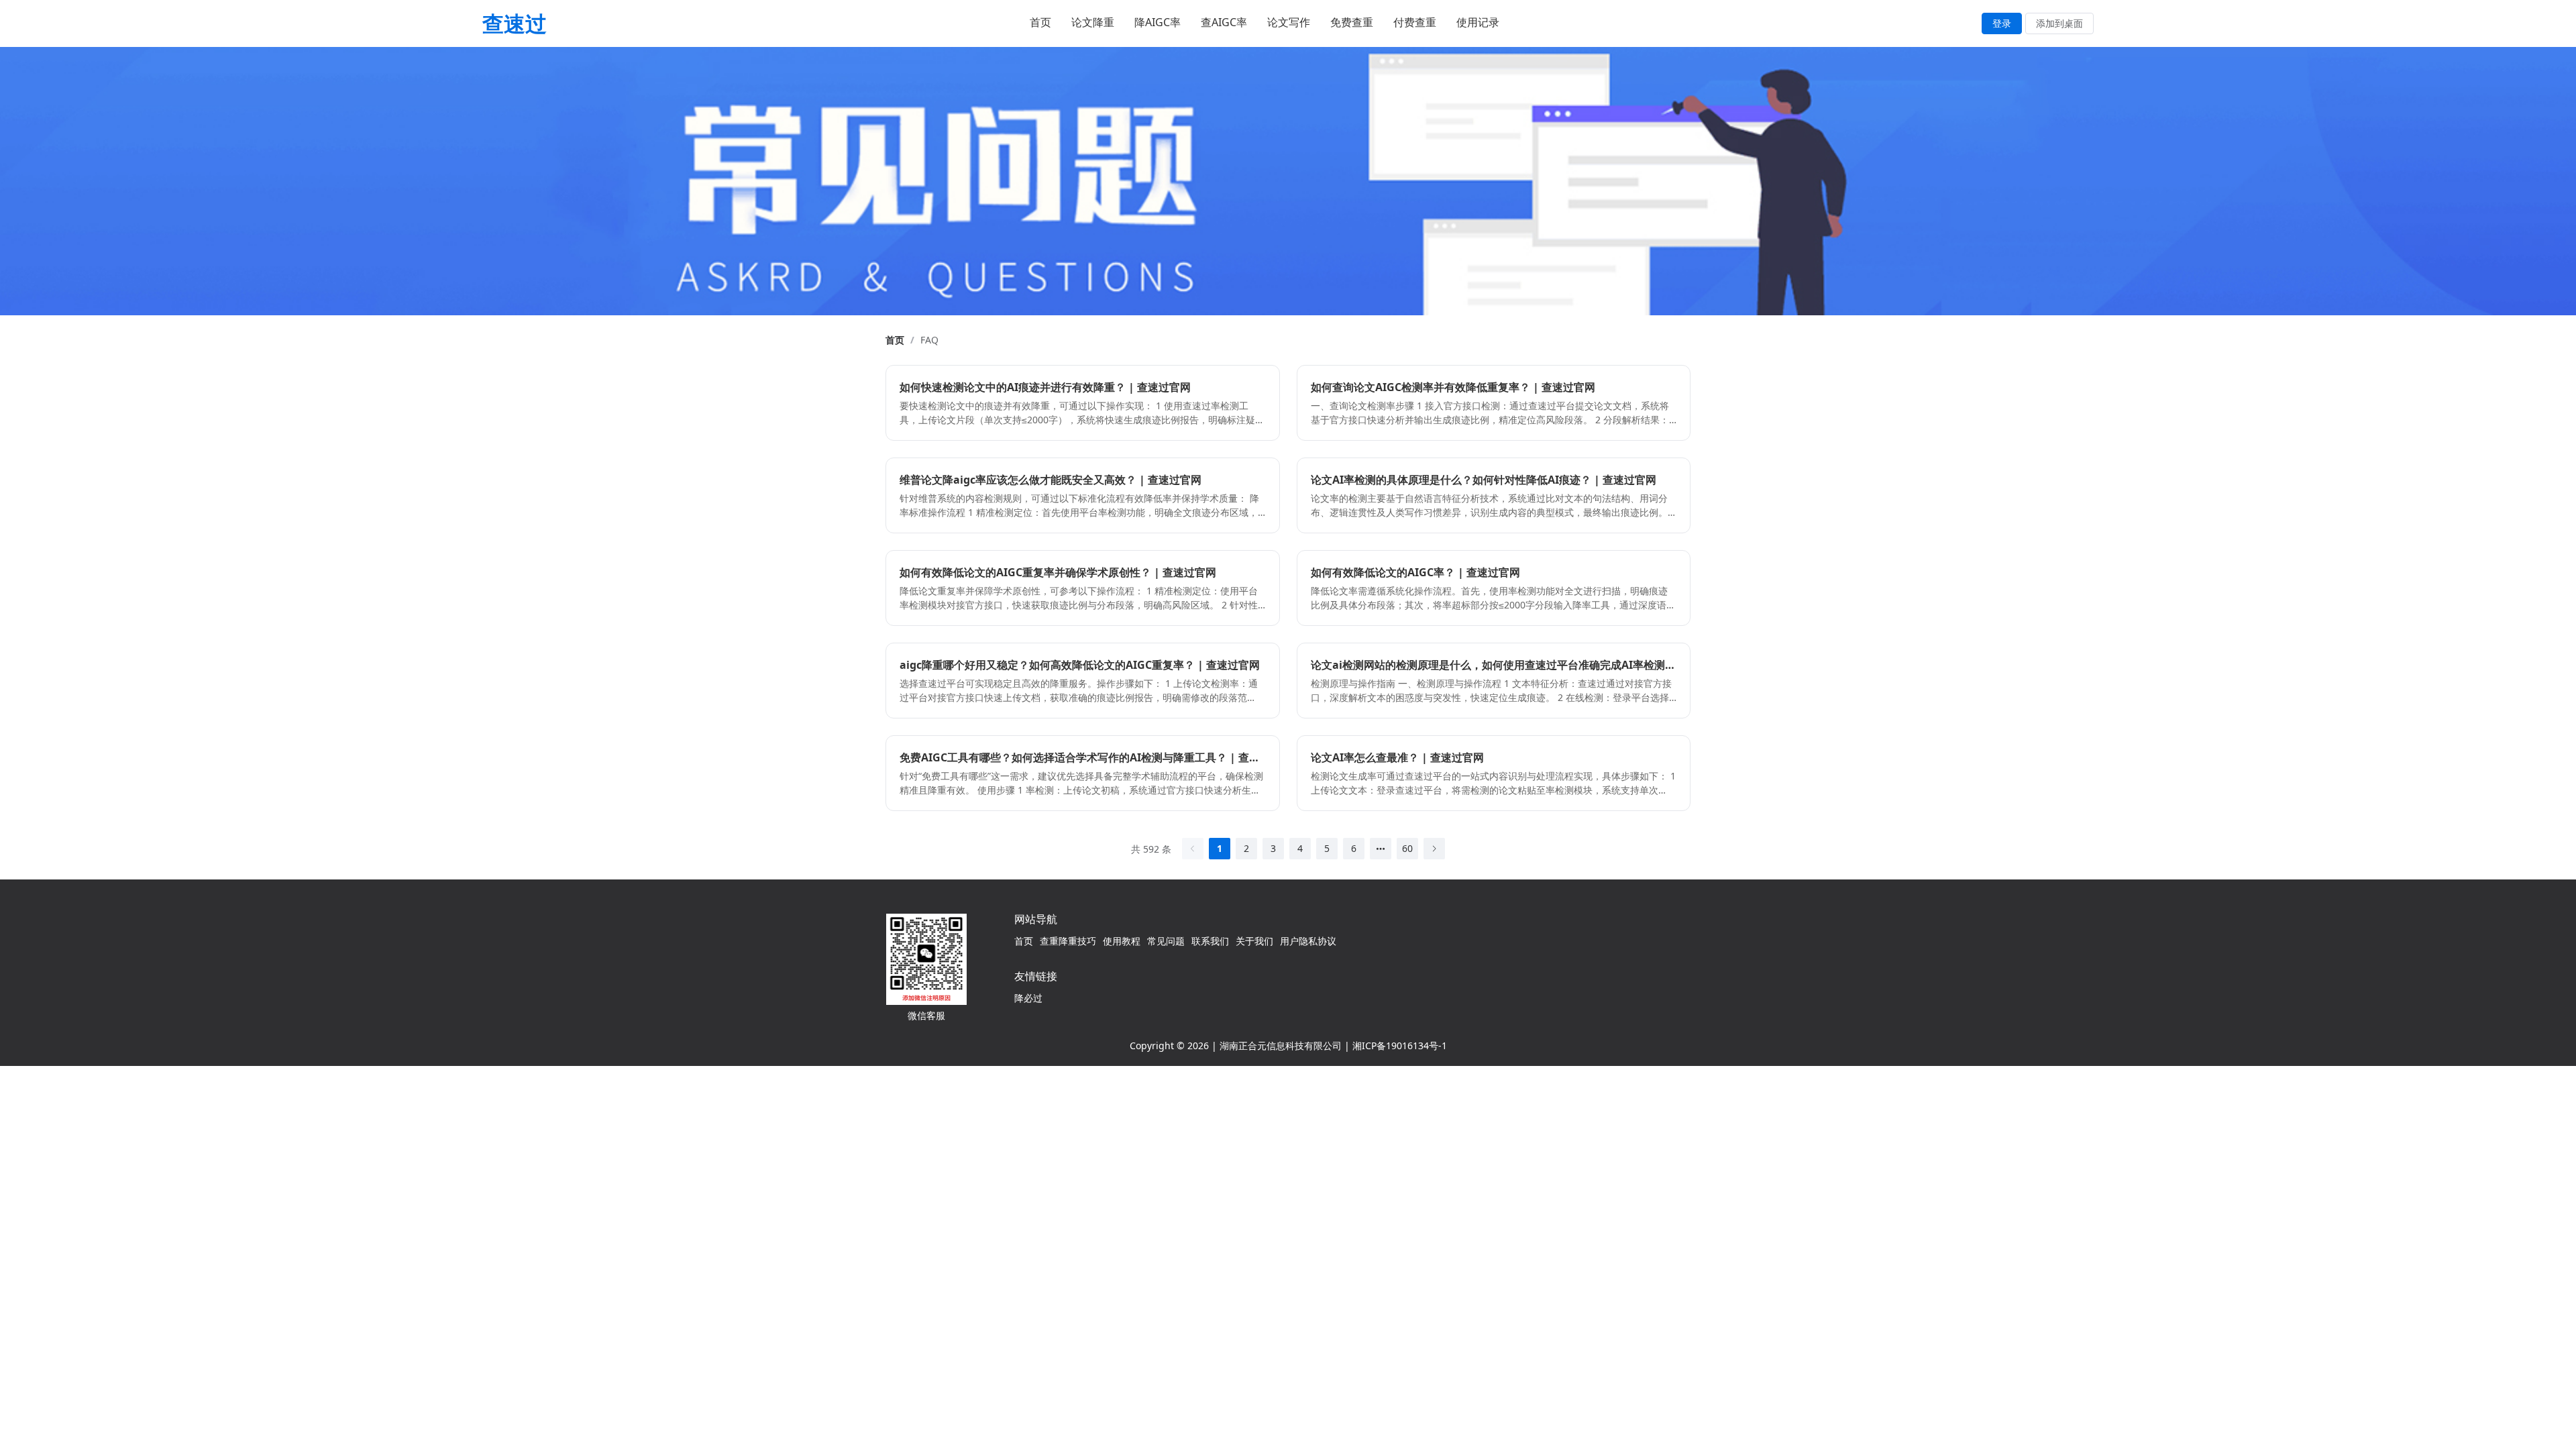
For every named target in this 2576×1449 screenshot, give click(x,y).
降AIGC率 (1158, 22)
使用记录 (1478, 22)
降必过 (1028, 998)
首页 (1040, 22)
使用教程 (1122, 941)
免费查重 (1352, 22)
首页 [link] (895, 340)
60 (1407, 848)
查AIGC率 (1224, 22)
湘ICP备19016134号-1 (1400, 1045)
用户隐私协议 (1308, 941)
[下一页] (1434, 849)
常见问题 (1166, 941)
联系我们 (1210, 941)
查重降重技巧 (1068, 941)
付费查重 (1415, 22)
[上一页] (1193, 849)
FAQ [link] (929, 340)
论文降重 (1093, 22)
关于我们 (1254, 941)
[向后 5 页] (1381, 849)
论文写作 (1289, 22)
